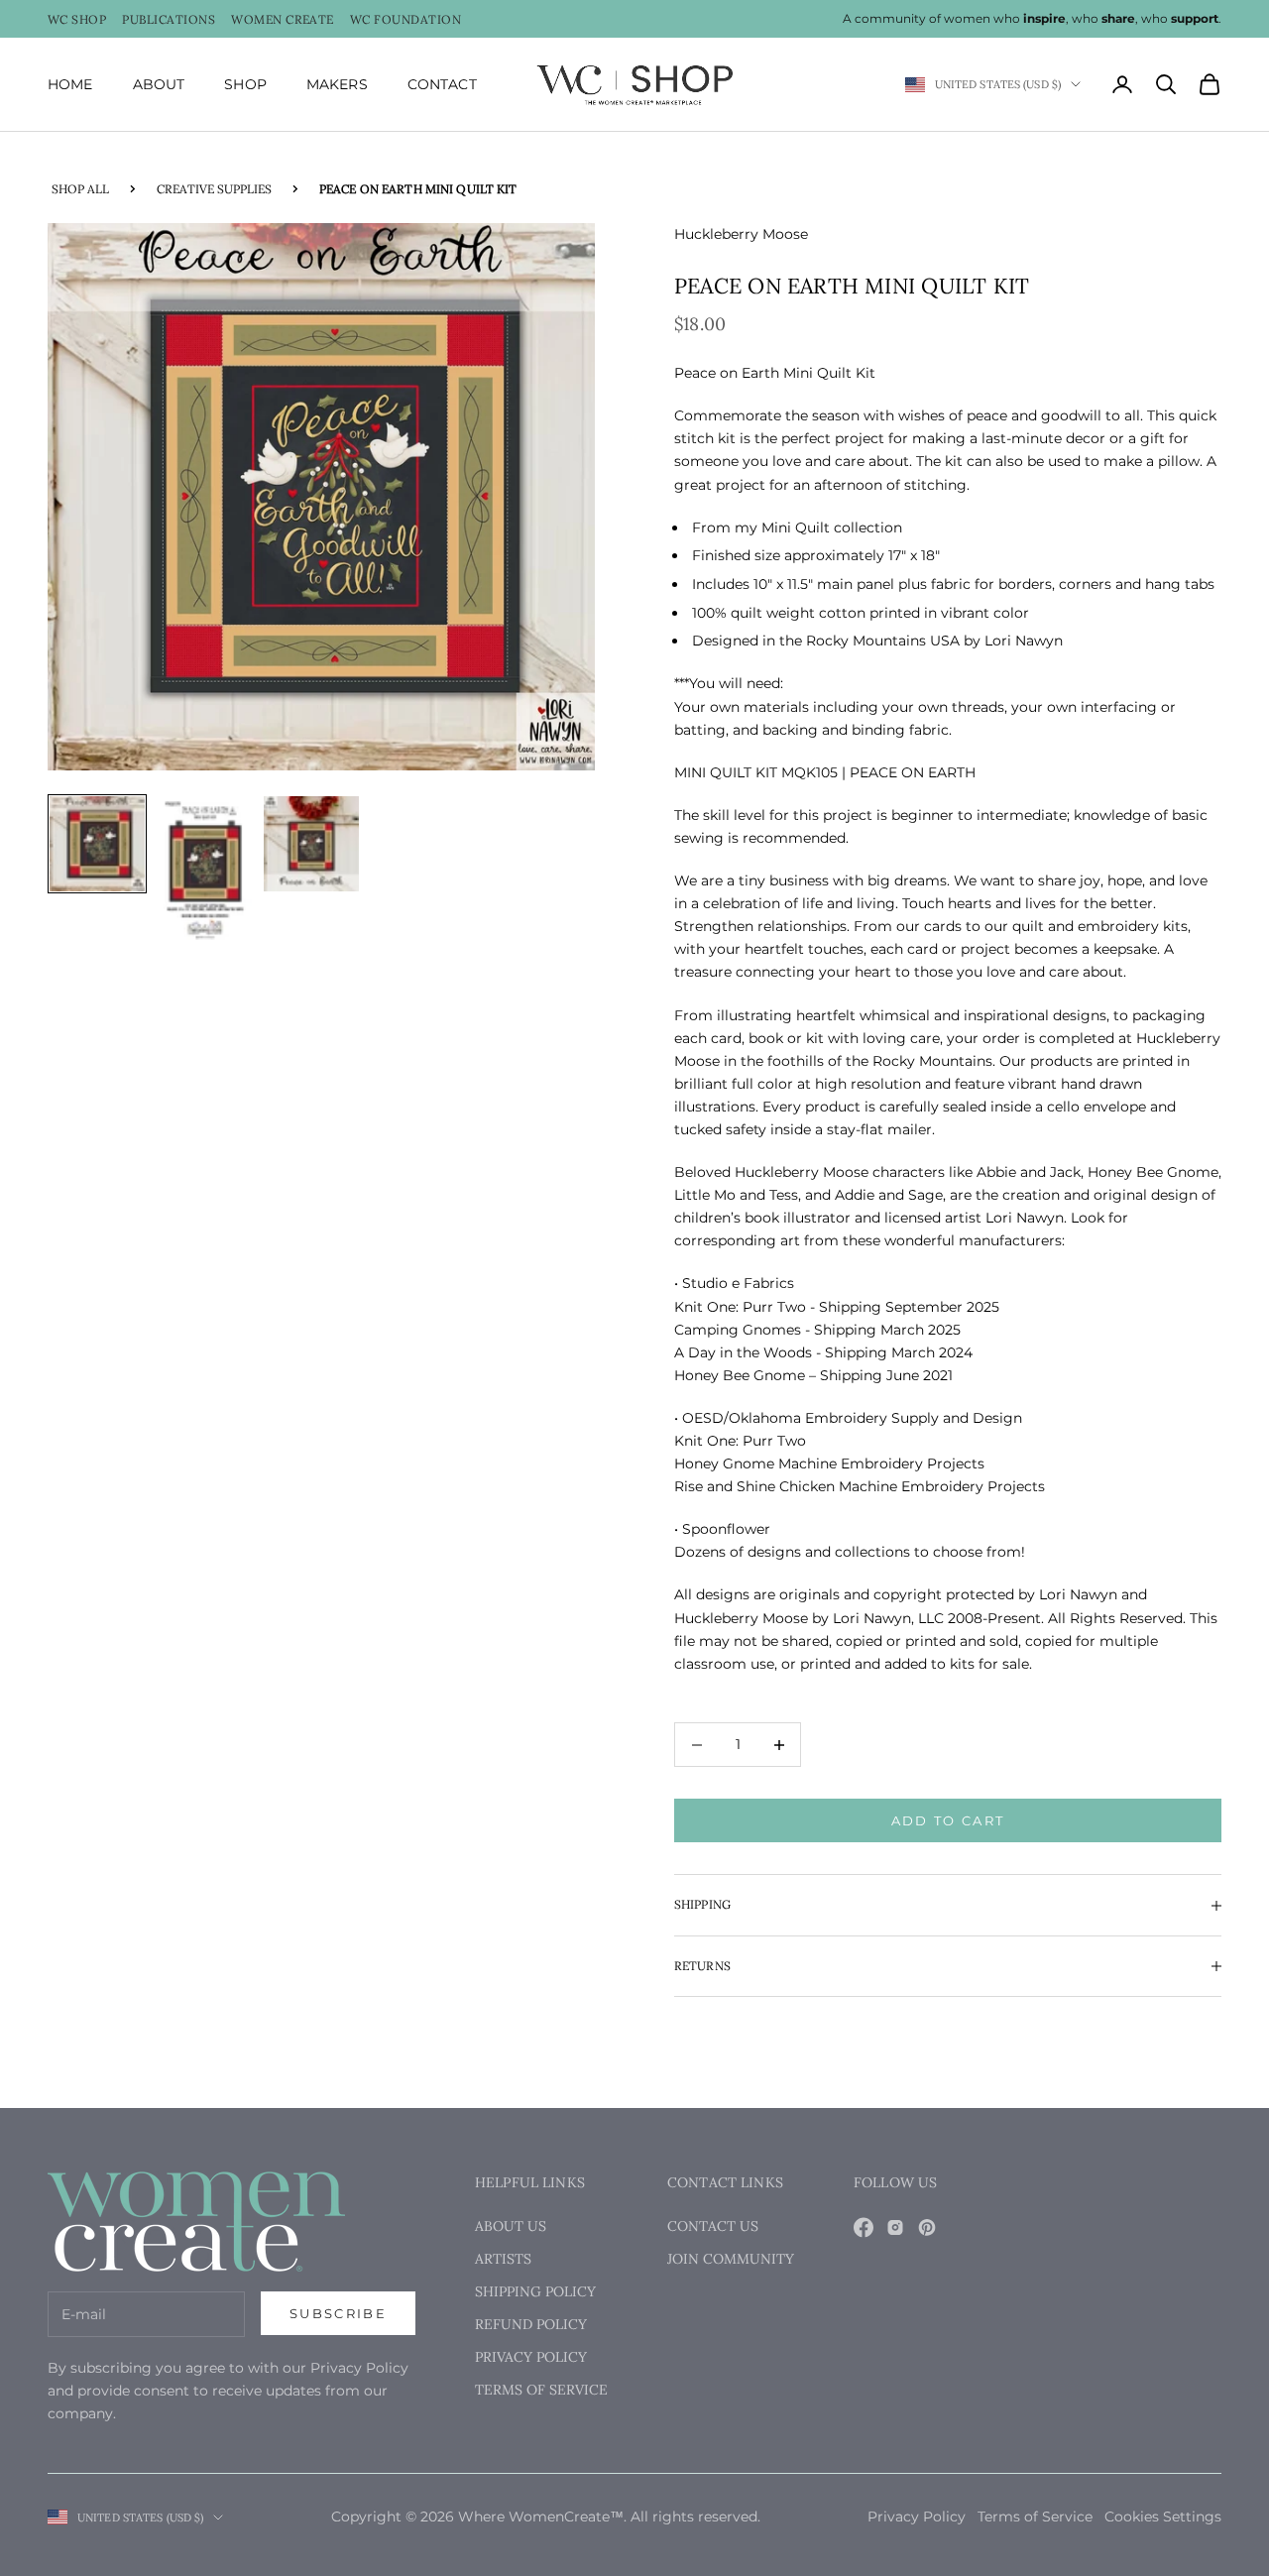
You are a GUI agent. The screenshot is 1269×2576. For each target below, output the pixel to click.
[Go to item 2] (204, 869)
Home (70, 84)
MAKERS (337, 84)
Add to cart (948, 1820)
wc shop (77, 20)
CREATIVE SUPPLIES (214, 189)
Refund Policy (531, 2324)
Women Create (283, 20)
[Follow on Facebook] (864, 2227)
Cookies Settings (1163, 2517)
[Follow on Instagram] (895, 2227)
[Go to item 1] (97, 844)
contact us (713, 2226)
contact (442, 84)
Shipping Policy (535, 2291)
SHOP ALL (80, 189)
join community (731, 2259)
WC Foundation (405, 20)
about (159, 84)
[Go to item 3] (311, 844)
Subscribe (338, 2313)
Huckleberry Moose (741, 234)
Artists (503, 2259)
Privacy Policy (531, 2357)
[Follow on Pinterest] (927, 2227)
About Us (511, 2226)
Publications (169, 20)
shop (245, 84)
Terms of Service (541, 2390)
